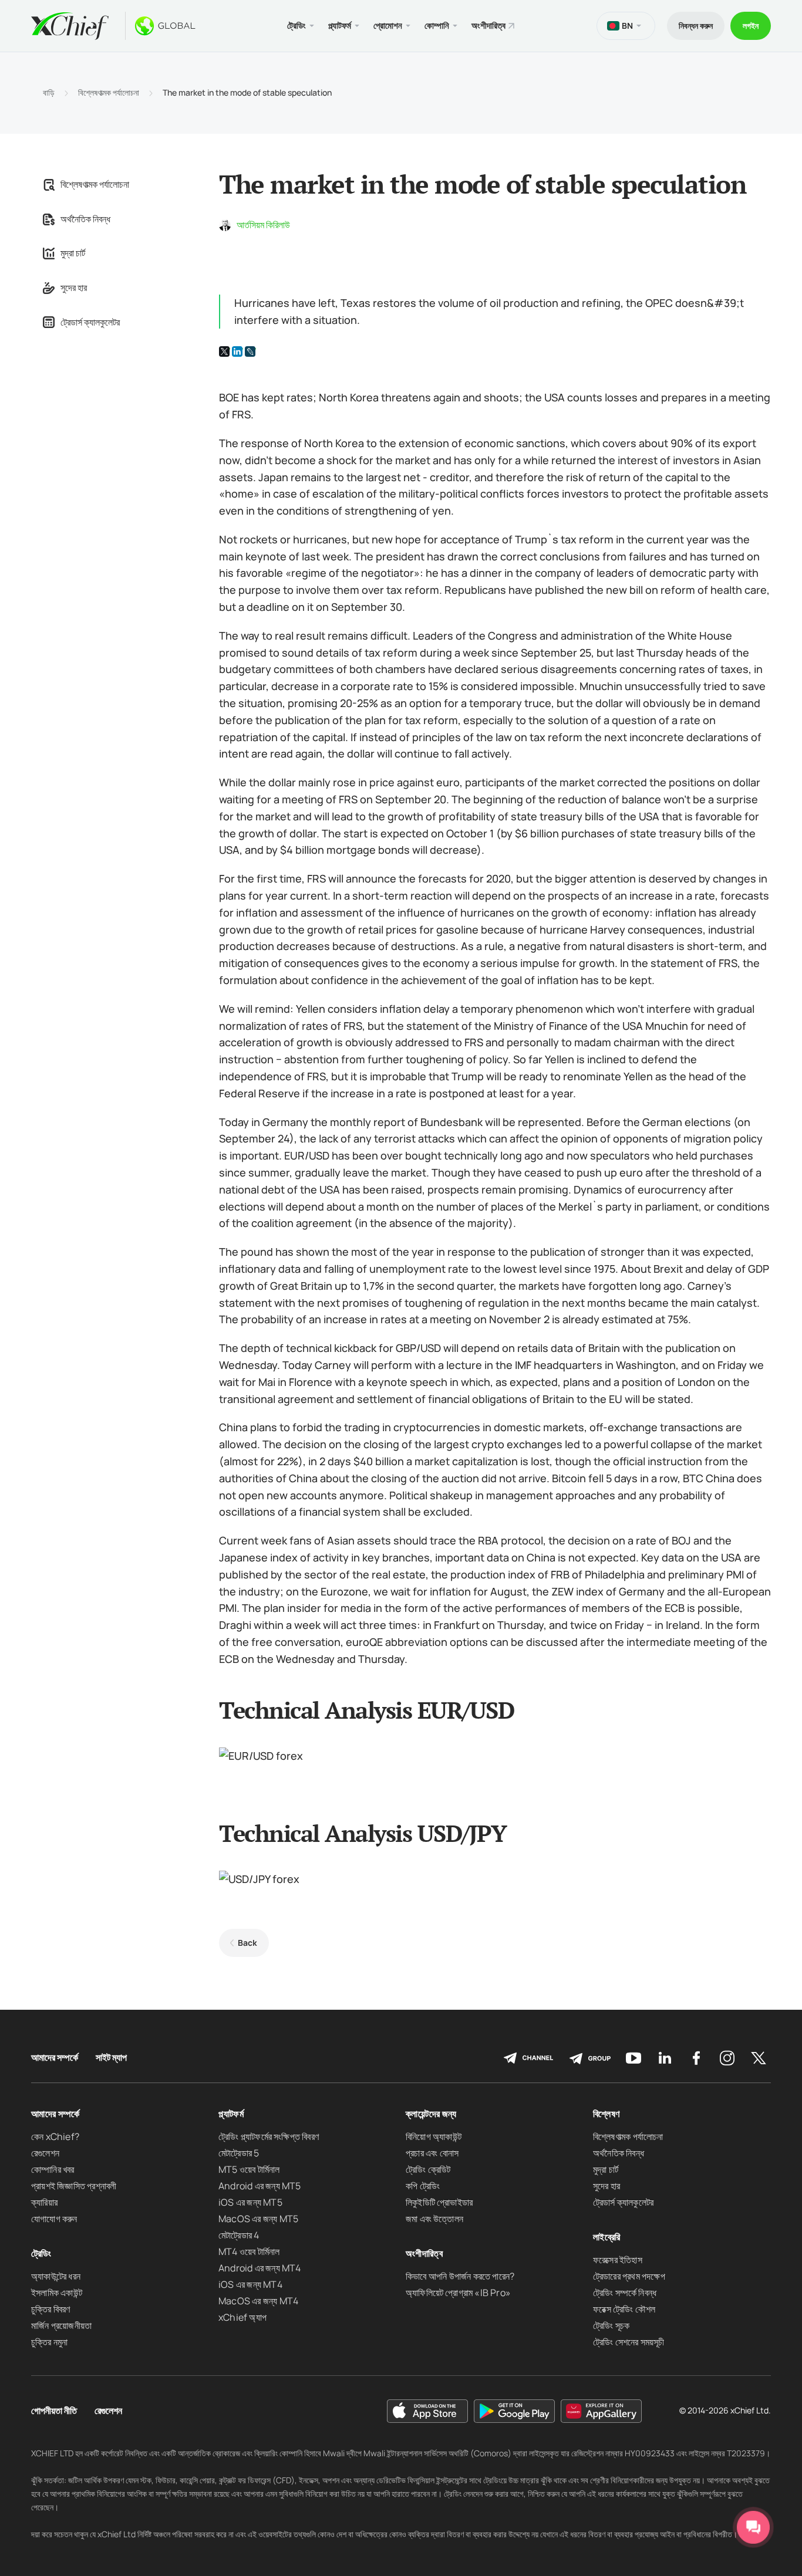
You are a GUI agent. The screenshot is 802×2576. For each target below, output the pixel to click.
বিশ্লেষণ (606, 2114)
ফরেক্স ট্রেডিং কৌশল (624, 2309)
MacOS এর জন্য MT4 (258, 2301)
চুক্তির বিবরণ (51, 2309)
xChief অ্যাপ (242, 2317)
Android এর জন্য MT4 (260, 2268)
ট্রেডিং (41, 2253)
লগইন (751, 26)
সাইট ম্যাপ (111, 2058)
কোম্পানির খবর (53, 2169)
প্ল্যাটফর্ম (231, 2114)
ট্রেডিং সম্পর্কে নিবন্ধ (625, 2293)
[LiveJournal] (250, 351)
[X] (224, 351)
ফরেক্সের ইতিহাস (618, 2260)
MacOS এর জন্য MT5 (258, 2219)
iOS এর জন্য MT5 (250, 2202)
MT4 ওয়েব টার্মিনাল (249, 2252)
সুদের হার (74, 288)
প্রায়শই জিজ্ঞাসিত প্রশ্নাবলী (74, 2186)
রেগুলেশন (45, 2153)
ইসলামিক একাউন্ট (57, 2293)
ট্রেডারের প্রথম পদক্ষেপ (629, 2276)
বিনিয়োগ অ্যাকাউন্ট (434, 2136)
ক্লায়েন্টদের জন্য (431, 2114)
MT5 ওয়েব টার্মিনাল (249, 2169)
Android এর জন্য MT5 (260, 2186)
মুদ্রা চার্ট (73, 253)
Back (247, 1943)
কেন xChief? (55, 2136)
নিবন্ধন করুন (696, 26)
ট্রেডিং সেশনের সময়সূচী (629, 2342)
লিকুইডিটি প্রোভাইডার (439, 2202)
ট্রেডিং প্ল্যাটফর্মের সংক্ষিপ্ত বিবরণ (269, 2136)
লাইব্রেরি (606, 2237)
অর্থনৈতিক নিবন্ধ (85, 219)
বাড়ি (49, 93)
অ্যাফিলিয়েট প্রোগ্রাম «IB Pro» (458, 2293)
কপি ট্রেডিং (423, 2186)
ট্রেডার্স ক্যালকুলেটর (90, 322)
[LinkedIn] (237, 351)
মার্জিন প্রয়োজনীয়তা (61, 2325)
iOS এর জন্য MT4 (250, 2284)
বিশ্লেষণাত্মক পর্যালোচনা (109, 93)
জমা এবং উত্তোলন (434, 2219)
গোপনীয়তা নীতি (54, 2411)
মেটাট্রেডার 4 (239, 2235)
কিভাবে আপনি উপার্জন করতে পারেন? (460, 2276)
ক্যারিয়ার (44, 2202)
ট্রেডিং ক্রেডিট (428, 2169)
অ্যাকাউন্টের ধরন (56, 2276)
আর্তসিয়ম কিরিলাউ (263, 225)
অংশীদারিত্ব (488, 26)
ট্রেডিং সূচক (611, 2325)
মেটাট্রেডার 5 (239, 2153)
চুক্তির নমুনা (49, 2342)
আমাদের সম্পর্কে (55, 2058)
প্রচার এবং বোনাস (432, 2153)
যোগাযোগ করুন (54, 2219)
